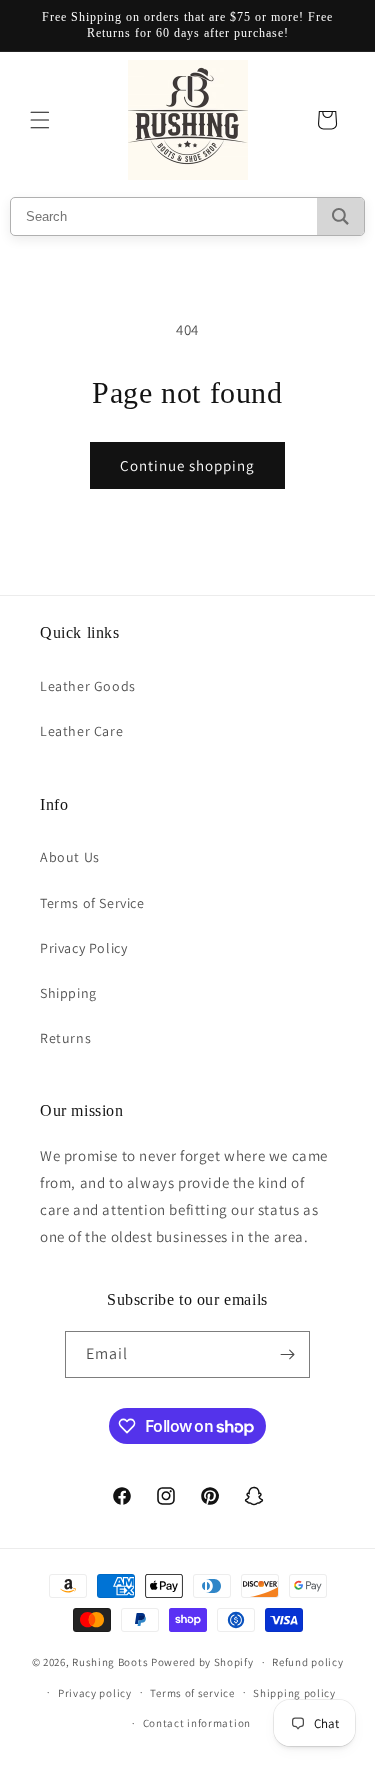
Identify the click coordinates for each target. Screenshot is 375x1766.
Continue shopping (187, 465)
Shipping (68, 993)
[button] (40, 120)
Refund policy (307, 1662)
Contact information (197, 1723)
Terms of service (192, 1693)
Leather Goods (88, 686)
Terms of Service (92, 903)
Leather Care (81, 731)
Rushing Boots (110, 1662)
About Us (70, 857)
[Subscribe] (287, 1354)
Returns (65, 1038)
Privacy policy (95, 1693)
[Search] (340, 216)
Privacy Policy (83, 948)
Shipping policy (294, 1693)
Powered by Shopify (202, 1662)
